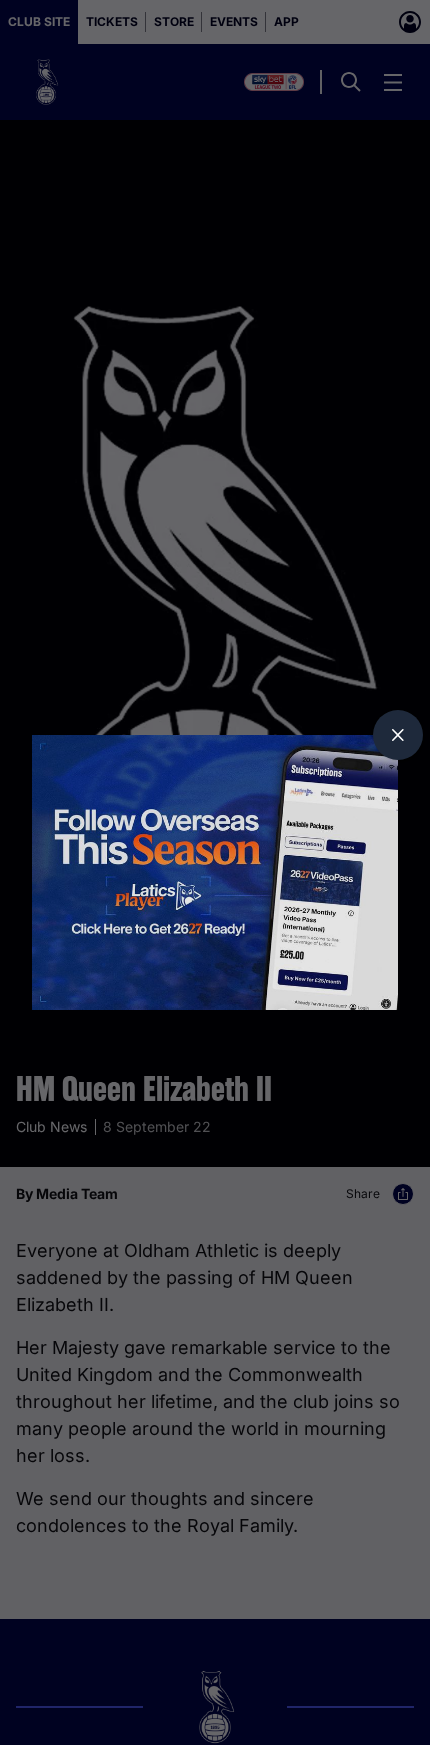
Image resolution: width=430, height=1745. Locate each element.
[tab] (398, 735)
